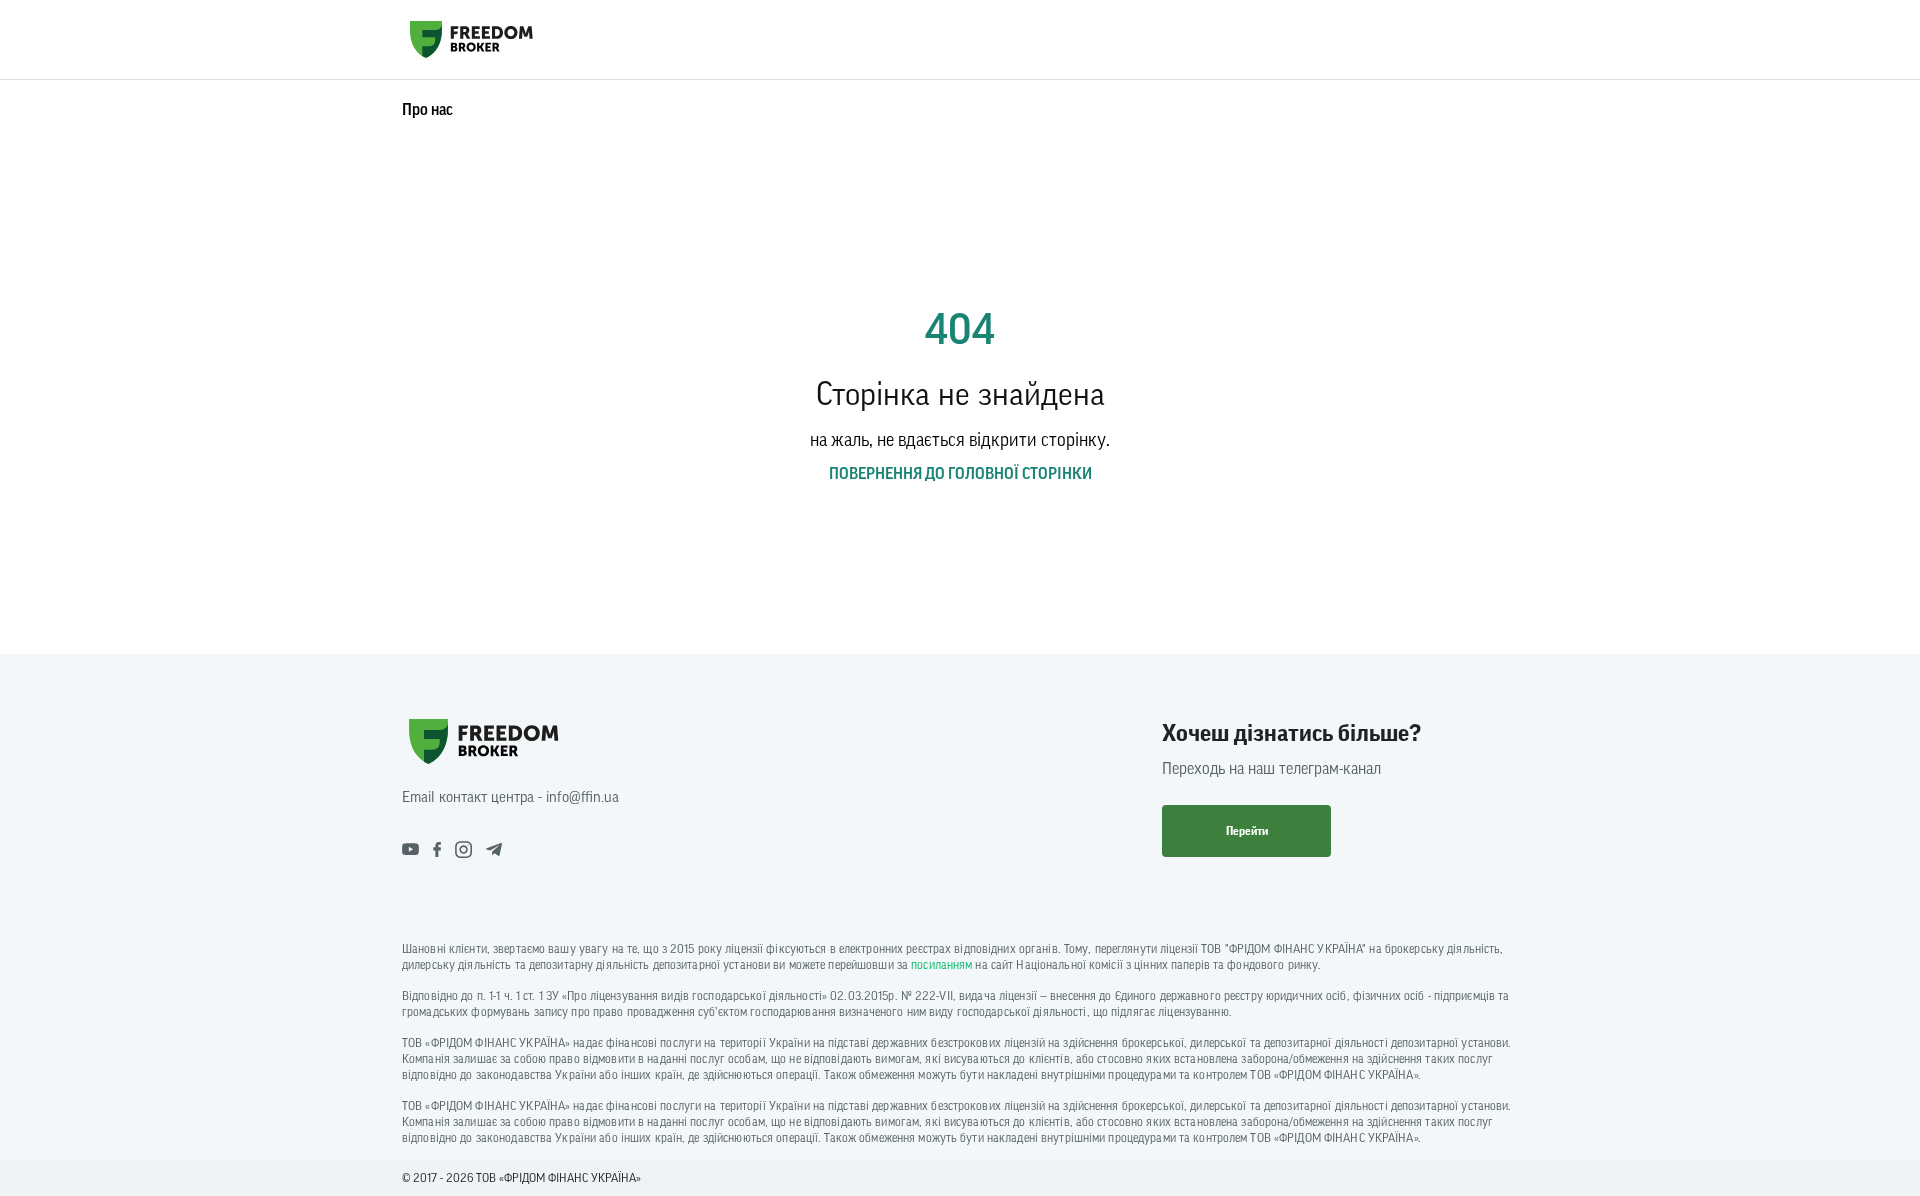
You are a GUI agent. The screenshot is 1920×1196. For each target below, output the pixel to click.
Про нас (427, 110)
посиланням (941, 965)
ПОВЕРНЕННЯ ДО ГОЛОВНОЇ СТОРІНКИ (960, 474)
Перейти (1247, 831)
